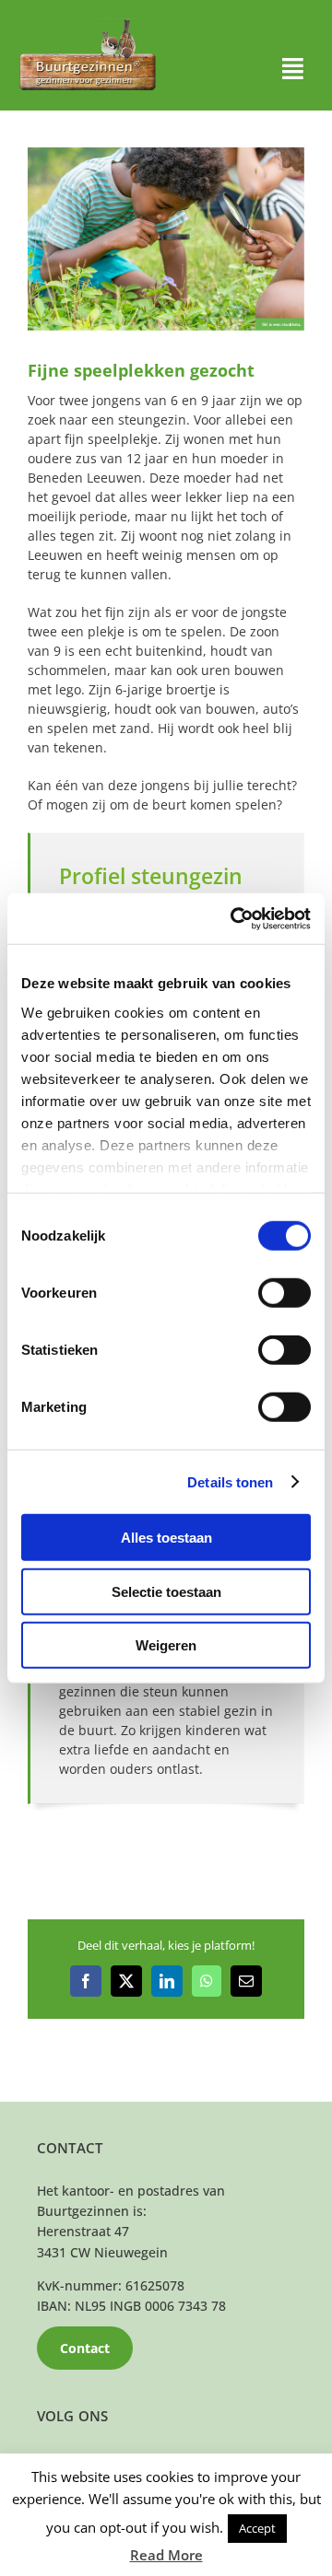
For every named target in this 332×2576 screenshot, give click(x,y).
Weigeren (166, 1645)
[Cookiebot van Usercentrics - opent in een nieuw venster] (234, 918)
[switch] (285, 1293)
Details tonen (230, 1481)
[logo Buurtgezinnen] (88, 24)
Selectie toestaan (166, 1591)
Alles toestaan (166, 1538)
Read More (166, 2555)
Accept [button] (257, 2528)
